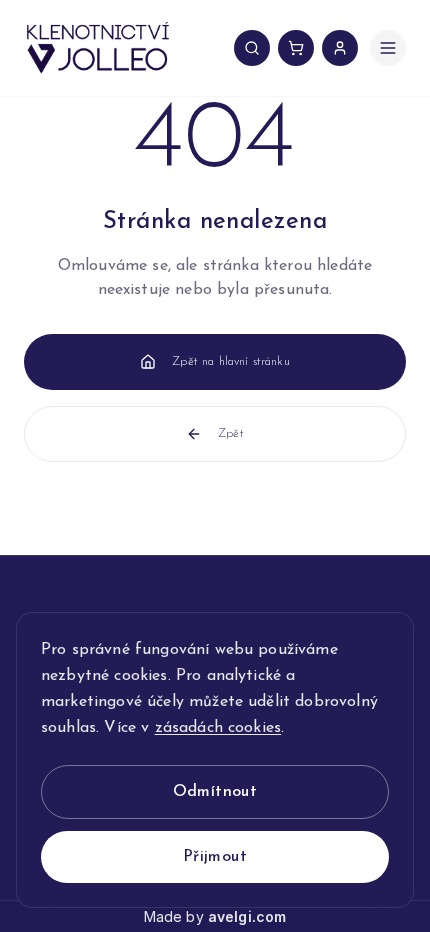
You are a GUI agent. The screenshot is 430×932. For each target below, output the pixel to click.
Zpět (231, 434)
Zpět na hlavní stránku (231, 362)
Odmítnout (215, 792)
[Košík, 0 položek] (296, 48)
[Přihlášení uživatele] (340, 48)
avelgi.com (247, 916)
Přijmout (215, 857)
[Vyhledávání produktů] (252, 48)
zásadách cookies (218, 728)
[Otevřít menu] (388, 48)
